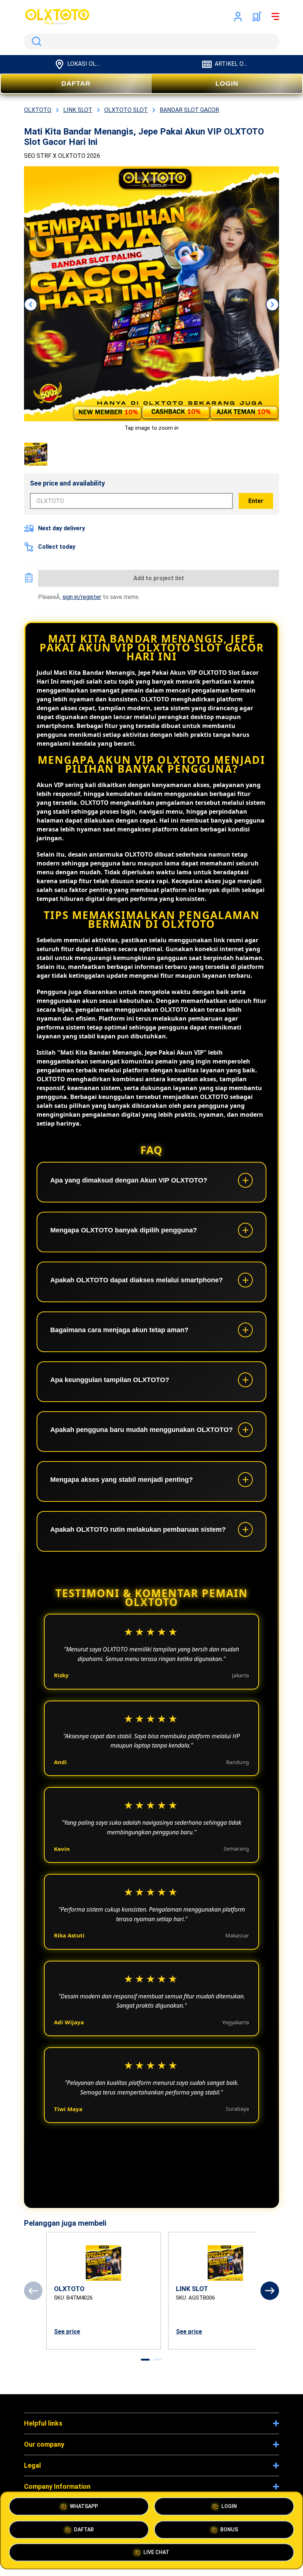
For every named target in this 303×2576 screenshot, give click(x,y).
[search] (151, 41)
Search (35, 41)
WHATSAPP (84, 2506)
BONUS (229, 2529)
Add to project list (159, 578)
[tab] (145, 2360)
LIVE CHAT (156, 2551)
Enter (256, 501)
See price (67, 2332)
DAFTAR (76, 84)
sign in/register (82, 597)
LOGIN (227, 84)
